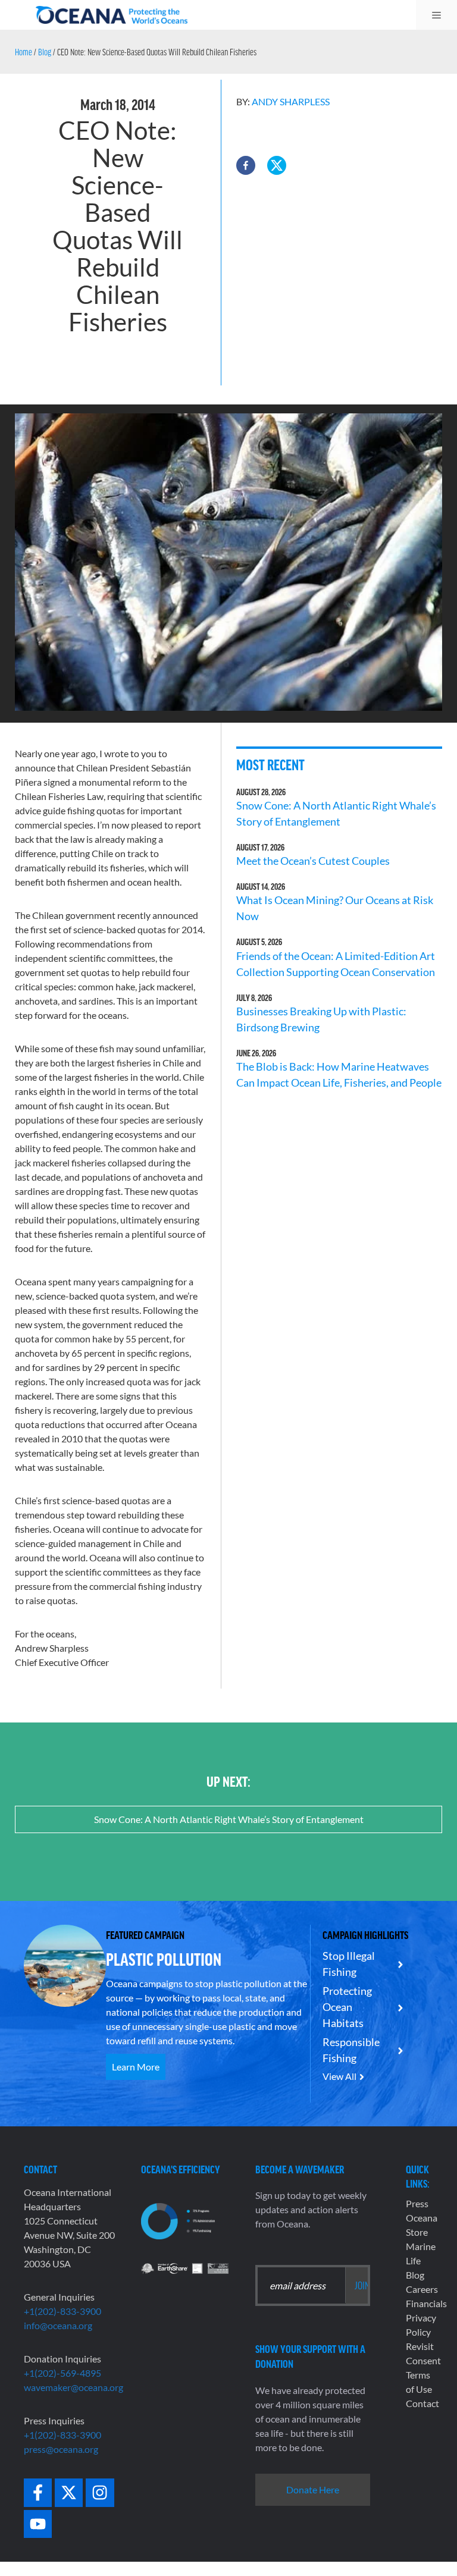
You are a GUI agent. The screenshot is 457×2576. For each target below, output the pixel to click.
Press (417, 2203)
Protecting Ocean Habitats (347, 2007)
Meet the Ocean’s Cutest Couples (313, 861)
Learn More (136, 2067)
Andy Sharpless (291, 101)
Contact (422, 2403)
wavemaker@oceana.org (73, 2387)
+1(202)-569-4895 (62, 2373)
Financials (426, 2303)
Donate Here (313, 2489)
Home (24, 52)
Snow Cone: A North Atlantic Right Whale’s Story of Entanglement (229, 1819)
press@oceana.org (61, 2449)
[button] (246, 165)
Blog (45, 52)
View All (339, 2076)
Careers (422, 2289)
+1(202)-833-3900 (62, 2311)
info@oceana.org (58, 2325)
